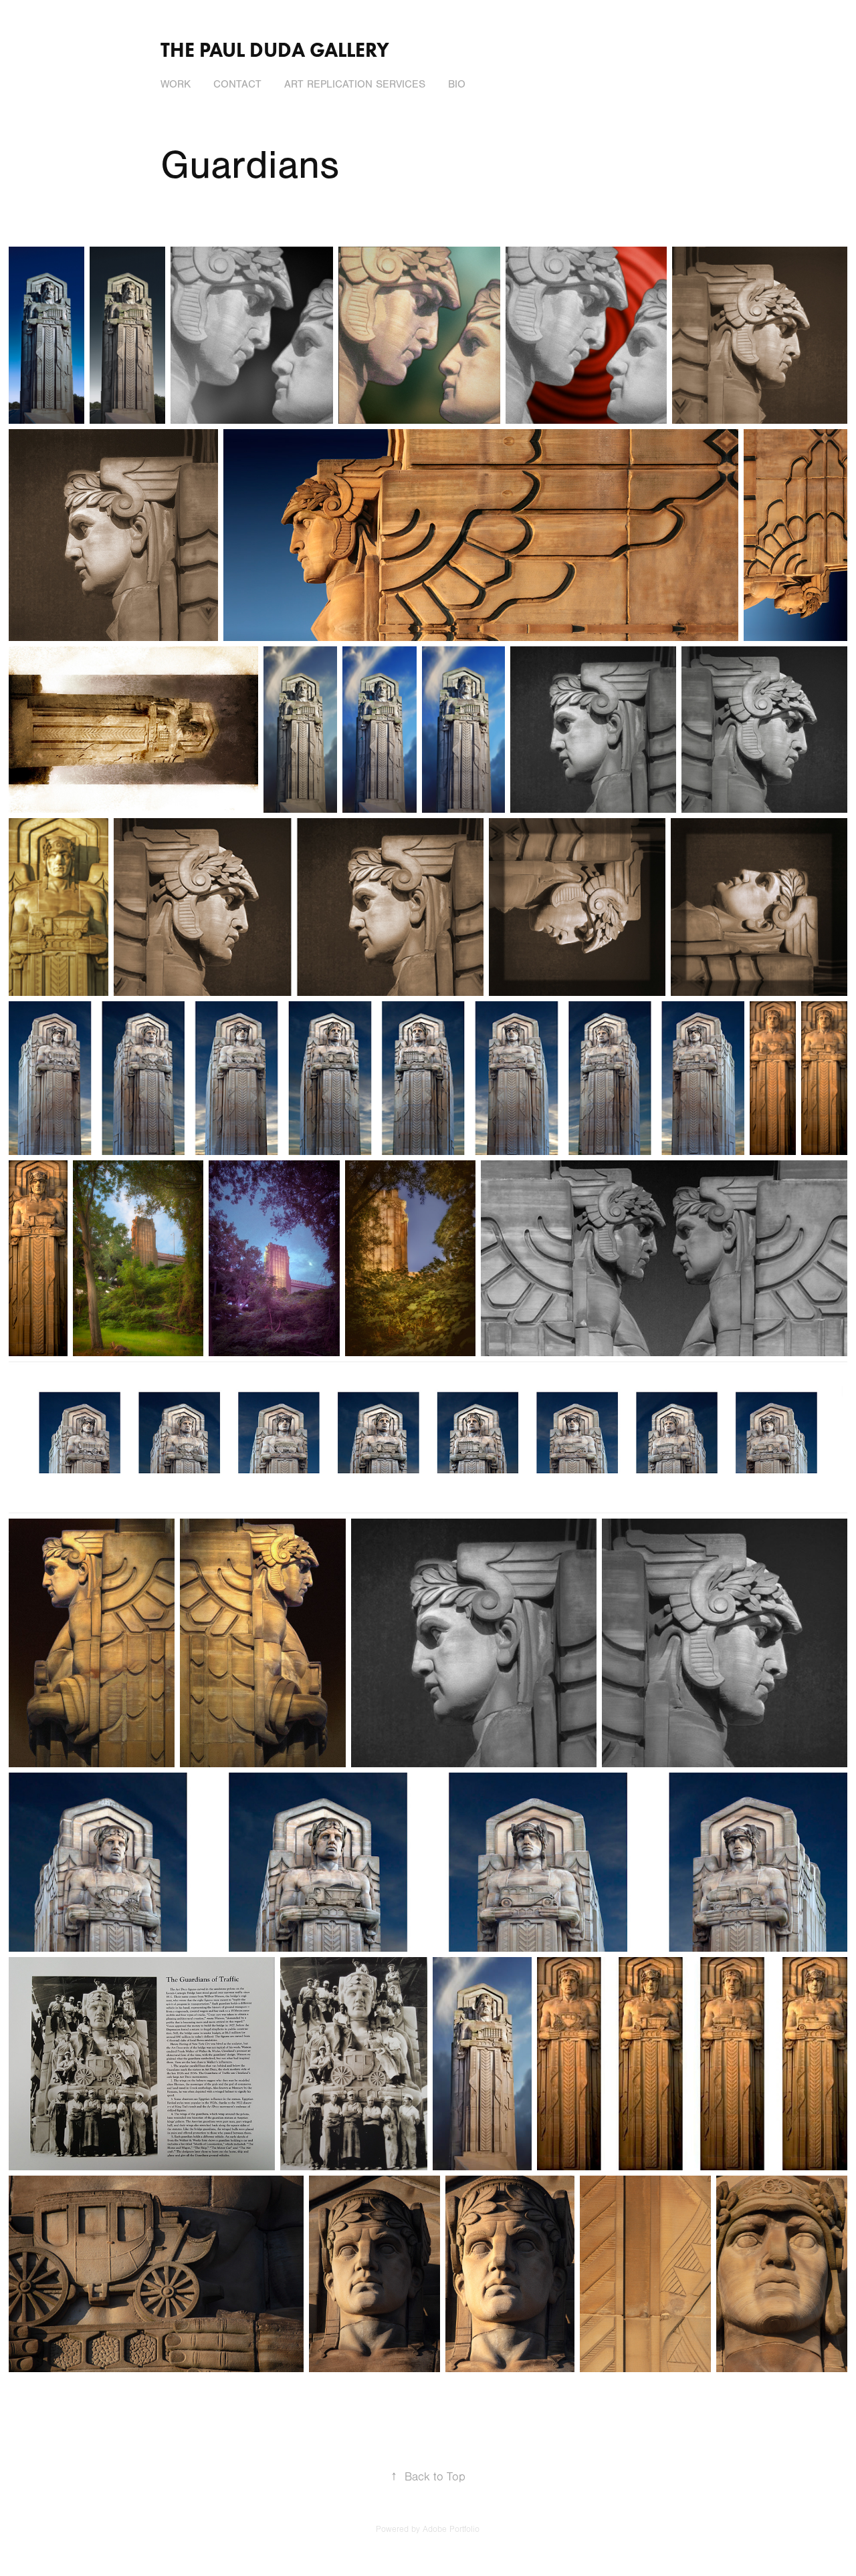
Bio (457, 84)
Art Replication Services (355, 84)
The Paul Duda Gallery (275, 50)
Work (176, 84)
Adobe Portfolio (451, 2529)
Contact (237, 84)
